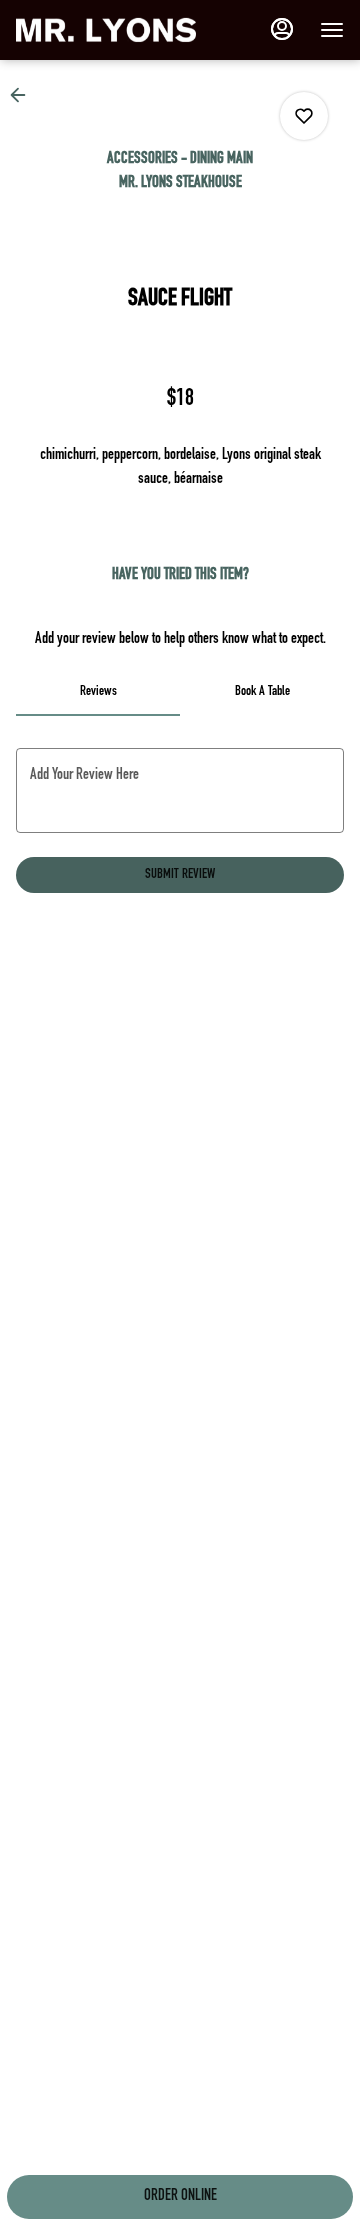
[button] (24, 95)
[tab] (98, 692)
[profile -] (282, 29)
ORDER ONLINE (180, 2197)
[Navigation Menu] (332, 30)
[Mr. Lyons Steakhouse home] (106, 30)
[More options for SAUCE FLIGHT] (304, 116)
